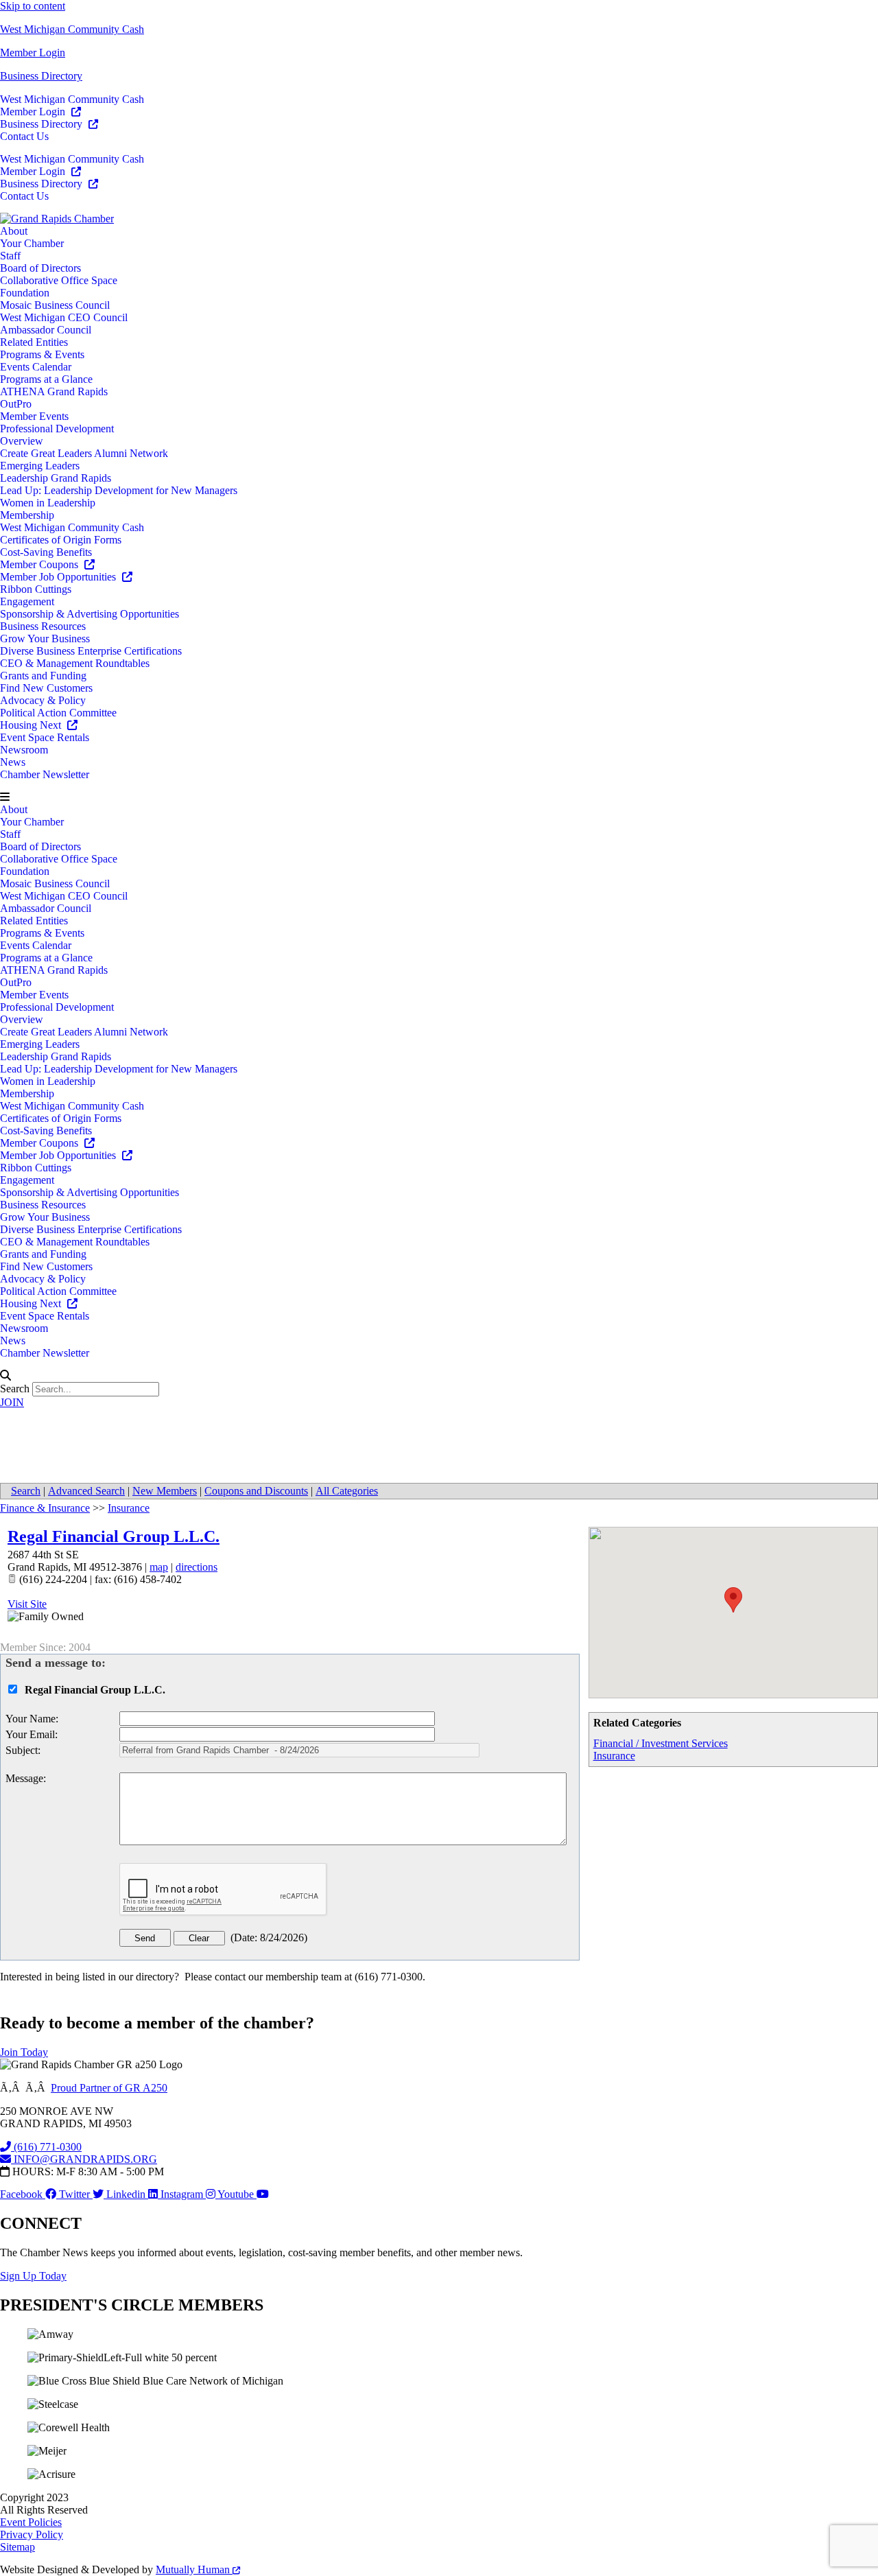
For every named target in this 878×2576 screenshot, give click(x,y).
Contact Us (24, 136)
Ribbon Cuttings (36, 589)
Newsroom (24, 750)
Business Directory (41, 76)
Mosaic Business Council (55, 305)
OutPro (16, 404)
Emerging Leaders (40, 466)
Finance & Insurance (45, 1508)
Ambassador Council (46, 330)
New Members (165, 1491)
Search (15, 1389)
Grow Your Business (45, 639)
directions (197, 1567)
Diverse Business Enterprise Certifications (91, 651)
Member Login (33, 52)
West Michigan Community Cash (72, 29)
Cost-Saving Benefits (46, 552)
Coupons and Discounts (256, 1491)
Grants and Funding (43, 676)
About (14, 231)
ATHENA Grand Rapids (54, 391)
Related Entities (34, 342)
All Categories (347, 1491)
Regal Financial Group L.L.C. (114, 1536)
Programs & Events (42, 354)
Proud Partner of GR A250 (109, 2088)
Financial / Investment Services (661, 1743)
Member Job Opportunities (59, 577)
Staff (10, 256)
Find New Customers (46, 688)
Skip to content (33, 6)
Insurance (614, 1756)
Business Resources (43, 626)
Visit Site (27, 1604)
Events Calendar (36, 367)
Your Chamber (32, 243)
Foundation (25, 293)
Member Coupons (40, 564)
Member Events (34, 416)
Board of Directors (40, 268)
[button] (439, 797)
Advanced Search (86, 1491)
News (13, 762)
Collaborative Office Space (59, 280)
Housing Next (32, 725)
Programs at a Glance (46, 379)
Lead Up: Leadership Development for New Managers (119, 490)
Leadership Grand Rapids (56, 478)
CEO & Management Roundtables (75, 663)
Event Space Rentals (45, 737)
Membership (27, 515)
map (159, 1567)
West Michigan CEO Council (64, 317)
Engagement (27, 601)
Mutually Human (194, 2569)
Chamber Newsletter (45, 774)
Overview (22, 441)
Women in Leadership (48, 503)
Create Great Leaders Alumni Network (84, 453)
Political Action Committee (58, 713)
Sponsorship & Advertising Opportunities (90, 614)
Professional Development (57, 429)
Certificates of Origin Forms (61, 540)
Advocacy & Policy (43, 700)
